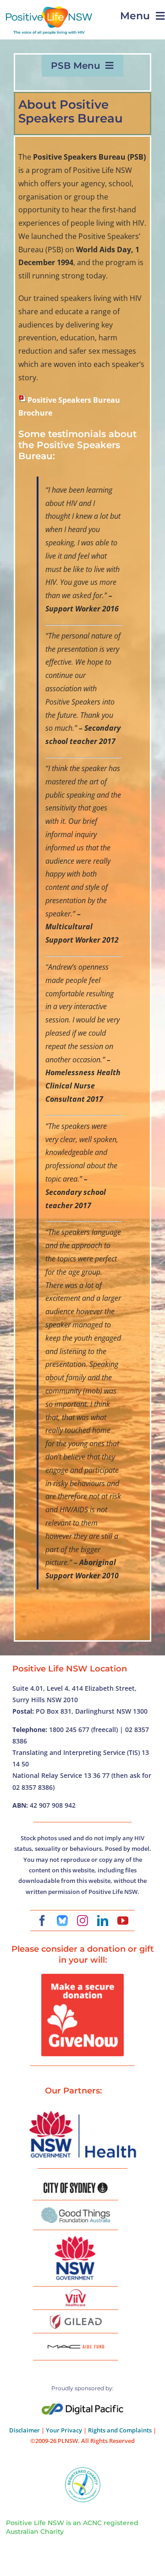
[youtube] (123, 1921)
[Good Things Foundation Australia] (76, 2211)
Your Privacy (64, 2430)
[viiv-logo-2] (76, 2293)
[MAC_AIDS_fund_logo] (76, 2342)
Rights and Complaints (120, 2430)
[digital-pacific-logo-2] (82, 2407)
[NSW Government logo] (76, 2236)
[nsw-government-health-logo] (82, 2112)
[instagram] (82, 1921)
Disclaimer (25, 2430)
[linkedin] (103, 1921)
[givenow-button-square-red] (82, 1977)
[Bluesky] (62, 1921)
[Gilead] (76, 2316)
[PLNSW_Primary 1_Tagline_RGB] (49, 10)
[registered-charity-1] (83, 2470)
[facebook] (42, 1921)
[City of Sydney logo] (76, 2186)
